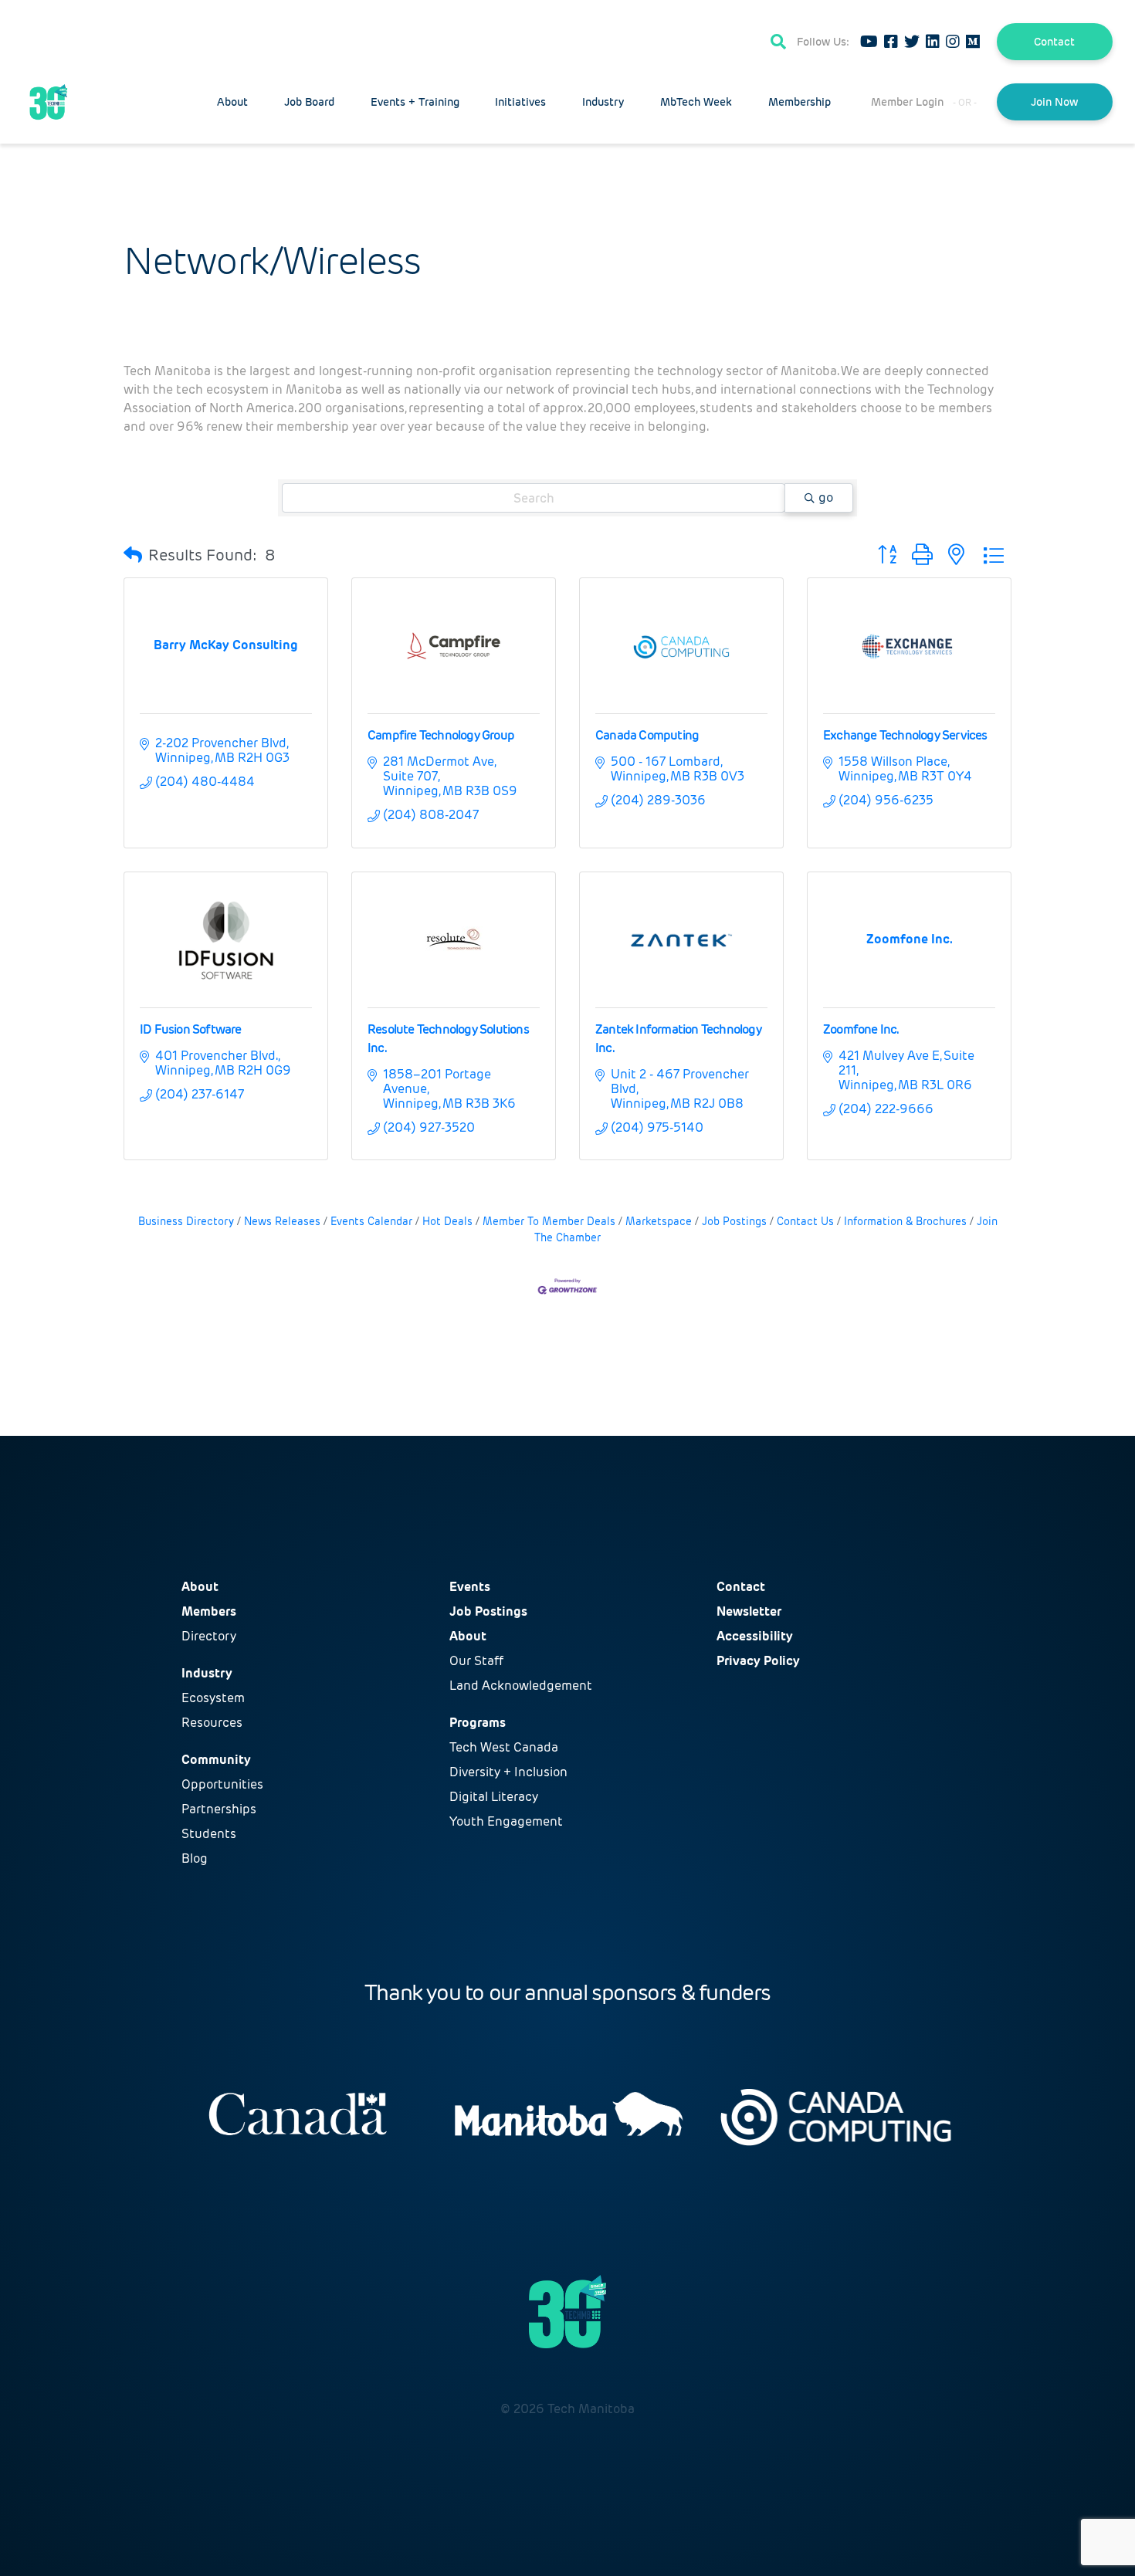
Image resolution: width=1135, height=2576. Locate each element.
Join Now (1054, 102)
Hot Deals (447, 1222)
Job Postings (734, 1222)
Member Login (907, 102)
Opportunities (222, 1784)
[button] (133, 555)
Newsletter (749, 1611)
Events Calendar (371, 1222)
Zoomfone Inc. (861, 1029)
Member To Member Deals (549, 1222)
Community (216, 1760)
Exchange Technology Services (905, 735)
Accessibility (755, 1636)
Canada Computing (647, 735)
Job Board (309, 102)
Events (470, 1587)
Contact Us (805, 1222)
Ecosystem (213, 1698)
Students (209, 1834)
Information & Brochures (905, 1222)
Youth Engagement (506, 1821)
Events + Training (415, 102)
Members (209, 1611)
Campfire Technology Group (441, 735)
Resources (212, 1723)
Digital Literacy (494, 1797)
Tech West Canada (504, 1747)
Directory (209, 1636)
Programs (478, 1723)
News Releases (282, 1222)
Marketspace (659, 1222)
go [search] (826, 498)
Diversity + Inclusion (508, 1772)
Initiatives (520, 102)
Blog (195, 1858)
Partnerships (219, 1809)
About (232, 102)
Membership (800, 102)
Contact (1054, 42)
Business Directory (186, 1222)
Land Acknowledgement (521, 1686)
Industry (603, 102)
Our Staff (476, 1661)
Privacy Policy (758, 1661)
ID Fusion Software (191, 1029)
